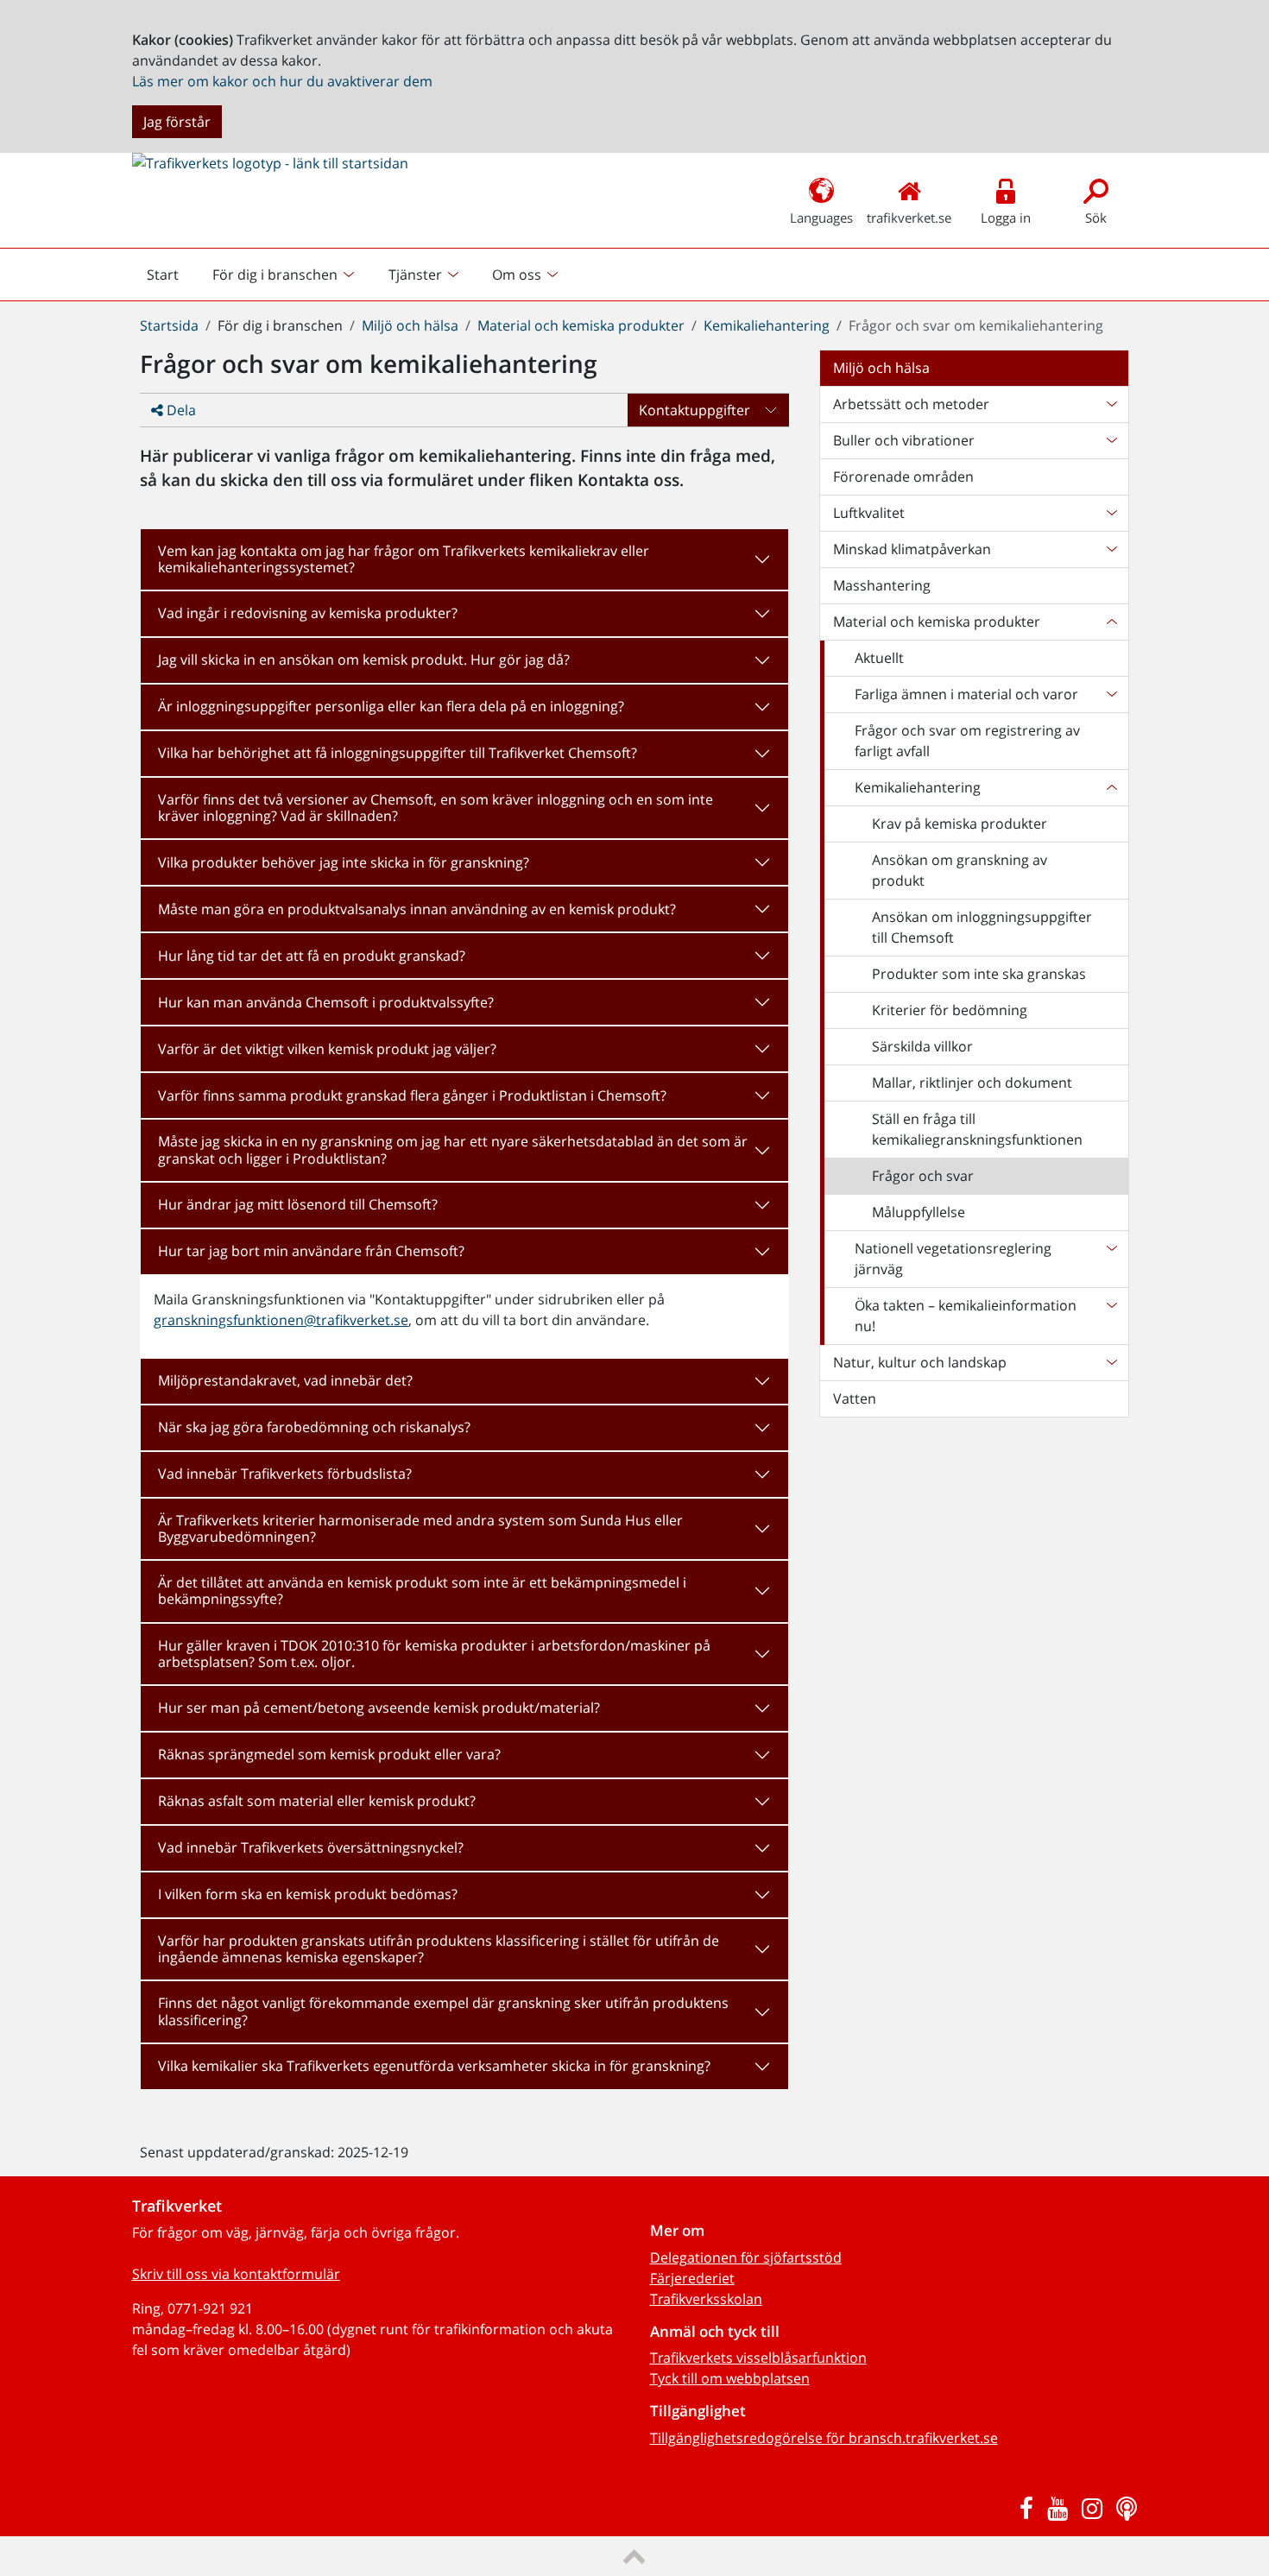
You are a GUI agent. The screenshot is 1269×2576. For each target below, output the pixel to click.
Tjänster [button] (415, 275)
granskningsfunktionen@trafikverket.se (281, 1320)
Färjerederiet (692, 2278)
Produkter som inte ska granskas (979, 974)
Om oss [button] (517, 275)
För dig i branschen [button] (275, 275)
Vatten (855, 1398)
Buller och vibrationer (904, 440)
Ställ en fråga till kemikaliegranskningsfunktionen (977, 1129)
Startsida (169, 325)
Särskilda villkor (922, 1046)
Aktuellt (879, 658)
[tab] (464, 559)
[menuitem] (285, 275)
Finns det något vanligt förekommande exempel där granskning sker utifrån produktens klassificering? (443, 2011)
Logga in (1006, 218)
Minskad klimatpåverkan (912, 549)
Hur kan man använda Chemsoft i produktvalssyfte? (326, 1002)
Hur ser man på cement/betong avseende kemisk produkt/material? (379, 1708)
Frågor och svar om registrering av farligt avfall (967, 741)
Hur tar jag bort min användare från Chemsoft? (311, 1251)
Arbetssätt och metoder (911, 404)
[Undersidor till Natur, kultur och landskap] (1111, 1362)
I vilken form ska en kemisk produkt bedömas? (308, 1894)
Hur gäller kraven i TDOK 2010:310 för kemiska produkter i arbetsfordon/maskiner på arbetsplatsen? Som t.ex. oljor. (434, 1654)
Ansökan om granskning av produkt (960, 870)
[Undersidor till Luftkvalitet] (1111, 513)
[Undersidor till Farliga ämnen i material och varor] (1111, 694)
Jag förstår (177, 122)
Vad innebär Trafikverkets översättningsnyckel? (311, 1847)
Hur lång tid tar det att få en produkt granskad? (312, 956)
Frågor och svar (923, 1176)
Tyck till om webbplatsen (730, 2378)
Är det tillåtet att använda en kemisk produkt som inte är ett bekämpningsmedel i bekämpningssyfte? (422, 1591)
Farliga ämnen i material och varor (966, 694)
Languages (821, 218)
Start (170, 279)
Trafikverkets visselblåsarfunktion (758, 2358)
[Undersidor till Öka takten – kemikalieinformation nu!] (1111, 1316)
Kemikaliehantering (767, 325)
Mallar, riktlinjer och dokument (972, 1083)
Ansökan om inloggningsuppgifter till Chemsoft (982, 927)
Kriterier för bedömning (950, 1010)
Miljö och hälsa (410, 325)
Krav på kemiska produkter (960, 824)
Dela (180, 410)
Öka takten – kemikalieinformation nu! (966, 1316)
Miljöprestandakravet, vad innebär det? (285, 1380)
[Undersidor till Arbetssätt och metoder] (1111, 404)
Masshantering (882, 585)
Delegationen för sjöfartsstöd (746, 2257)
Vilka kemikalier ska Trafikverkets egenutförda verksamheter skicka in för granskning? (434, 2066)
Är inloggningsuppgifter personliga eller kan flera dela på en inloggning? (391, 706)
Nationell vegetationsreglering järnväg (953, 1259)
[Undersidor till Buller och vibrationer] (1111, 440)
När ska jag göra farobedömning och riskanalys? (314, 1427)
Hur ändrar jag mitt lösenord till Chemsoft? (298, 1204)
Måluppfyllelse (919, 1212)
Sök (1096, 218)
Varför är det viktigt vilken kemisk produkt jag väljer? (327, 1049)
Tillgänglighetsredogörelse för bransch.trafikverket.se (824, 2438)
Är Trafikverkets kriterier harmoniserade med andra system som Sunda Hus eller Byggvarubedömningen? (420, 1528)
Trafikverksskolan (706, 2299)
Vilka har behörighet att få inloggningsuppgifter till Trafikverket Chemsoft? (398, 753)
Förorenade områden (903, 477)
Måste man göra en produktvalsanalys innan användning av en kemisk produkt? (417, 909)
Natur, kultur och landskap (920, 1362)
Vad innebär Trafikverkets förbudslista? (285, 1474)
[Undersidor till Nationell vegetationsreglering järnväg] (1111, 1259)
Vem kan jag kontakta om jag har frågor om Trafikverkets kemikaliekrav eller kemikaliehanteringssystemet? (404, 559)
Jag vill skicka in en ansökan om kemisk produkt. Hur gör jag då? (364, 660)
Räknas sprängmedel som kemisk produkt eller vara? (329, 1754)
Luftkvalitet (869, 513)
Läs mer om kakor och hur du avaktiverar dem (282, 81)
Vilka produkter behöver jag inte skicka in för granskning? (344, 862)
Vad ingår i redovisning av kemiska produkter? (308, 613)
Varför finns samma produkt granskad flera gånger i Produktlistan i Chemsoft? (412, 1095)
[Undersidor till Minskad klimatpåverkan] (1111, 549)
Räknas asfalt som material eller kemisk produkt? (317, 1801)
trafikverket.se (909, 218)
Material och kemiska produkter (581, 325)
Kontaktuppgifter (694, 410)
